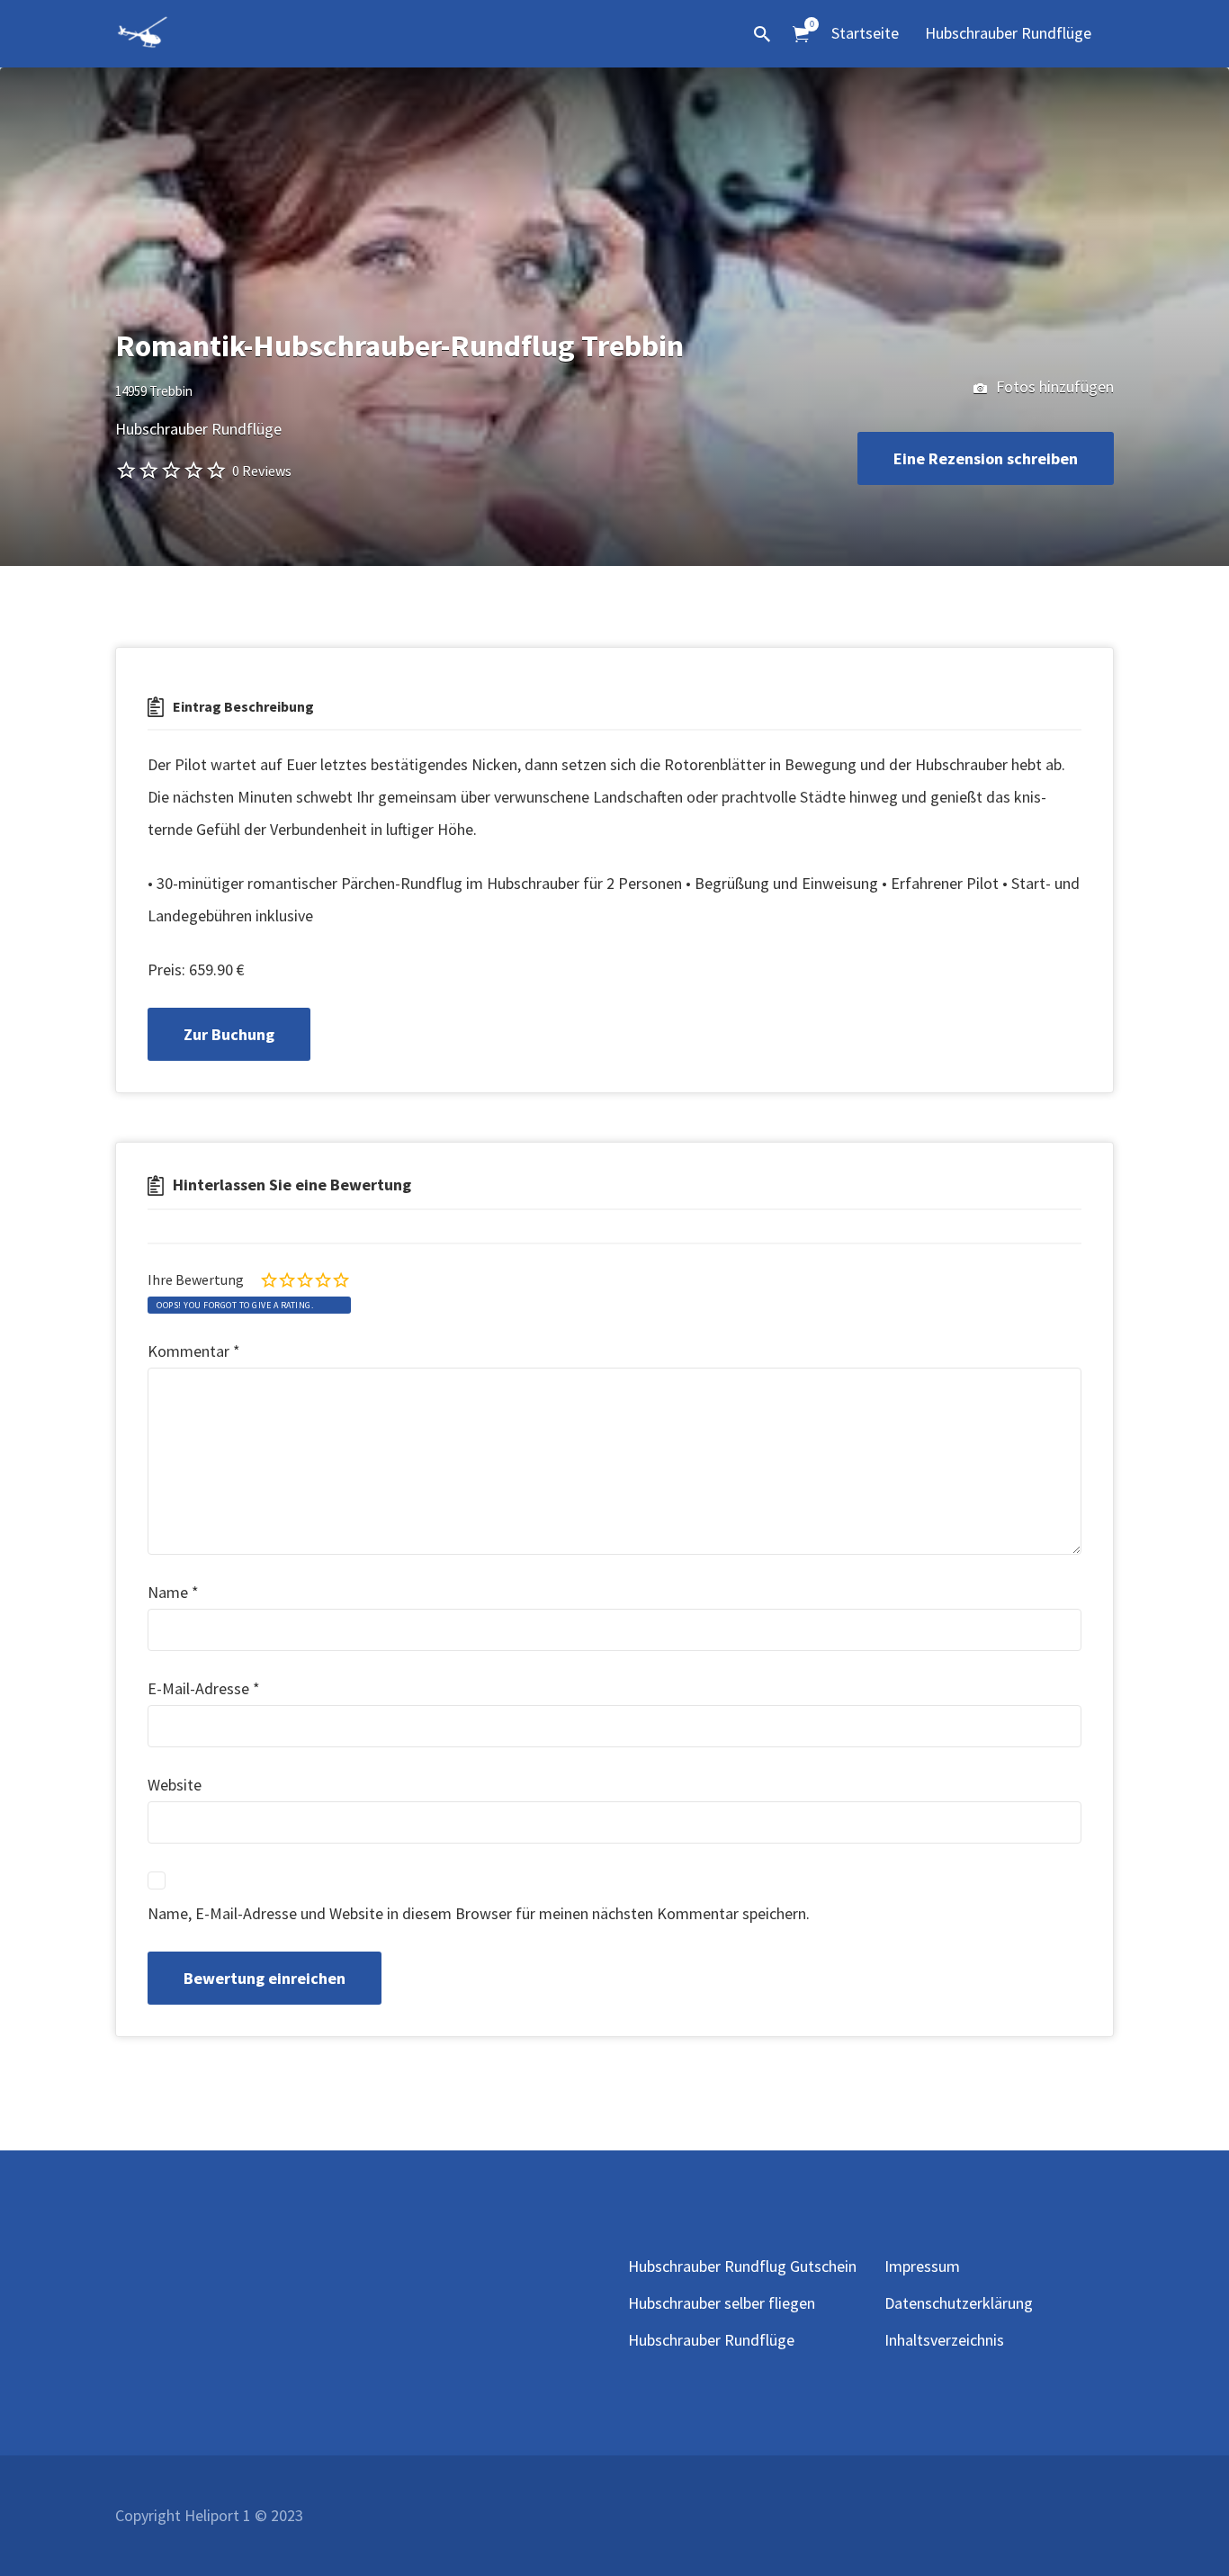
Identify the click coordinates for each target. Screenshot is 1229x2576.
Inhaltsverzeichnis (944, 2340)
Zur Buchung (229, 1034)
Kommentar (194, 1351)
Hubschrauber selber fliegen (722, 2303)
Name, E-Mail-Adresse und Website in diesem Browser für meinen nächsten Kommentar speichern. (479, 1913)
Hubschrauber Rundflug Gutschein (742, 2266)
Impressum (922, 2266)
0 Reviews (262, 471)
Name (173, 1592)
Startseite (865, 33)
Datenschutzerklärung (959, 2303)
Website (175, 1785)
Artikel (801, 35)
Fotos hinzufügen (1053, 386)
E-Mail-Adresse (204, 1688)
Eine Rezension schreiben (986, 458)
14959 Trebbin (154, 391)
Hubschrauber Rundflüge (1008, 33)
